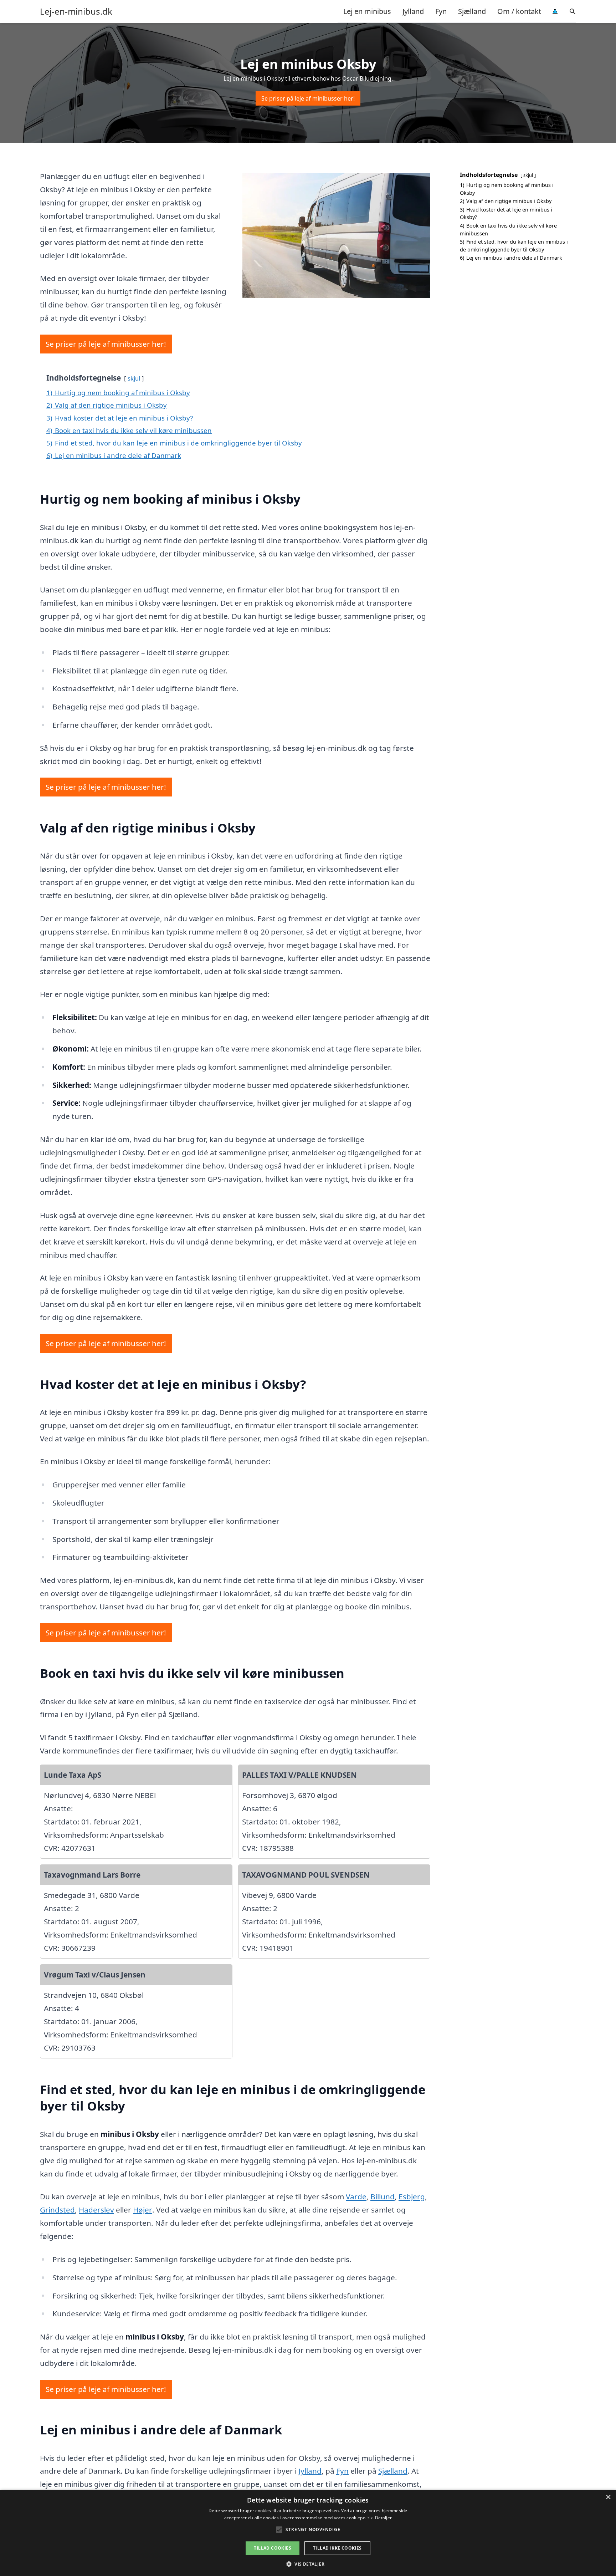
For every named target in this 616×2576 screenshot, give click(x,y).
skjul (134, 378)
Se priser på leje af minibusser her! (308, 98)
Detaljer (383, 2518)
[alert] (308, 2533)
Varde (356, 2196)
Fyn (441, 11)
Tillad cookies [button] (273, 2548)
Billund (383, 2196)
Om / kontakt (519, 11)
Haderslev (96, 2210)
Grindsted (57, 2210)
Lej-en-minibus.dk (76, 11)
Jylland (413, 11)
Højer (143, 2210)
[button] (308, 2564)
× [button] (608, 2497)
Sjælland (472, 11)
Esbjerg (412, 2196)
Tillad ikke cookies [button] (337, 2548)
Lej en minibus (367, 11)
